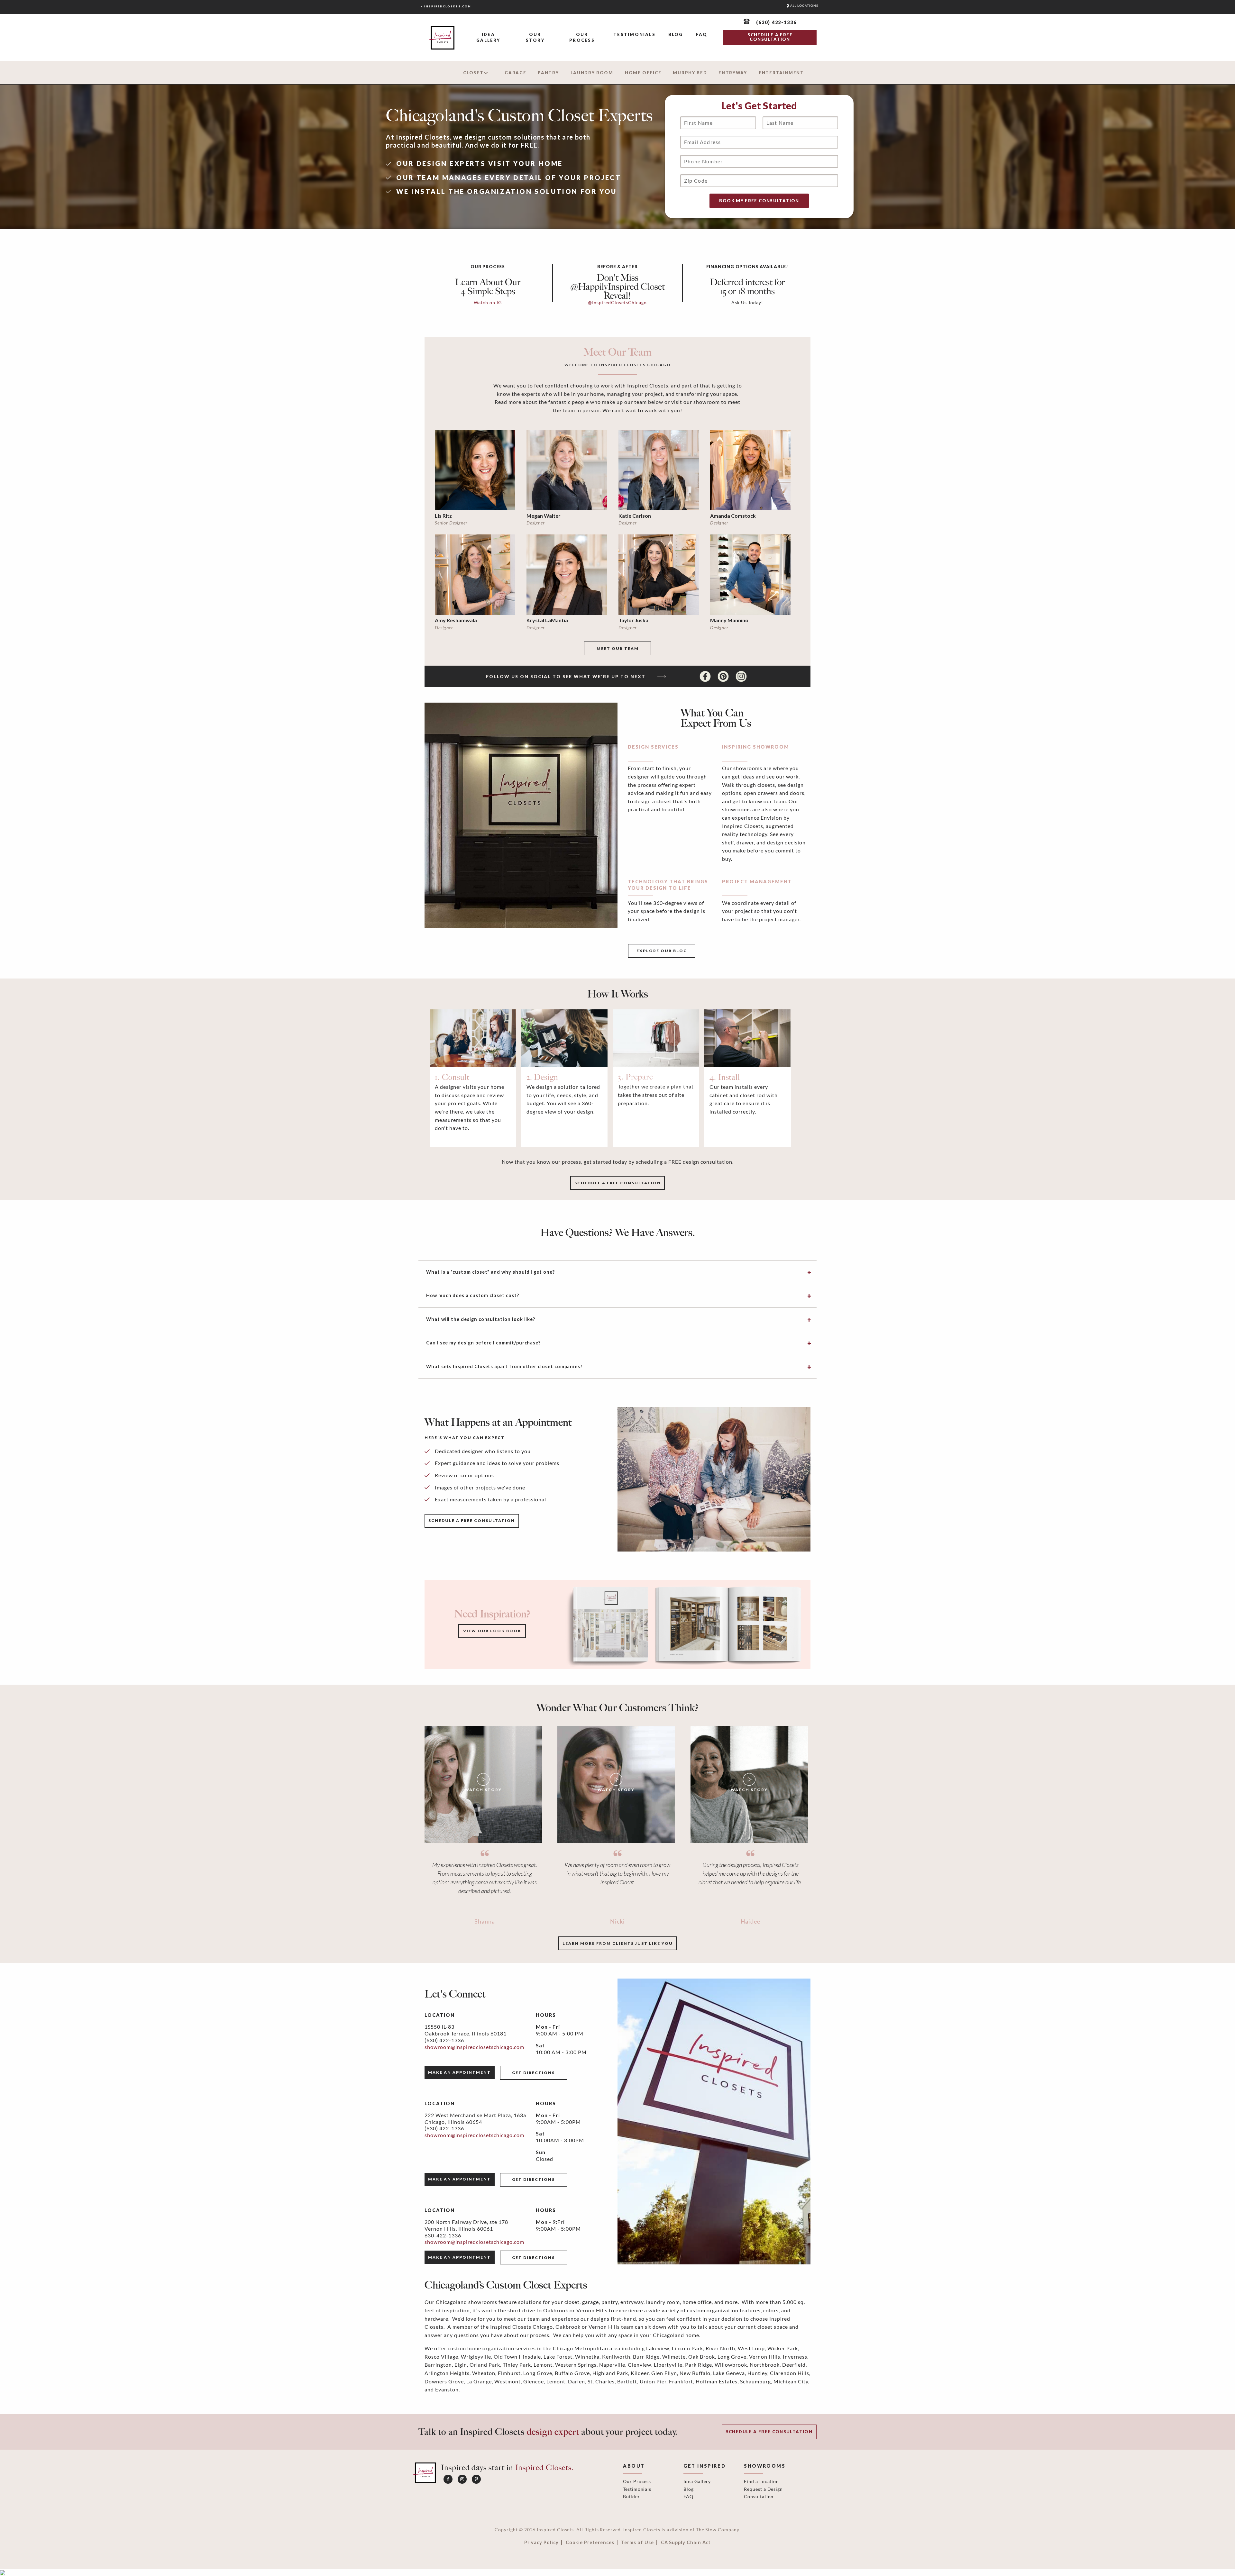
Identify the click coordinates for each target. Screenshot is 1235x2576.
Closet (473, 73)
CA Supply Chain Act (686, 2543)
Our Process (582, 37)
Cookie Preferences (590, 2543)
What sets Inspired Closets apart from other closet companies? (504, 1366)
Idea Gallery (488, 37)
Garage (515, 73)
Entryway (733, 73)
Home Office (643, 73)
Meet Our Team (618, 648)
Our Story (535, 37)
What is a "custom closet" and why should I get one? (490, 1272)
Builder (631, 2496)
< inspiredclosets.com (446, 6)
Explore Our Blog (662, 951)
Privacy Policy (541, 2543)
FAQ (702, 34)
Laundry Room (592, 73)
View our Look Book (492, 1631)
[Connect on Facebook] (706, 676)
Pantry (548, 73)
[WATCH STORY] (483, 1784)
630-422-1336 (443, 2235)
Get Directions (533, 2073)
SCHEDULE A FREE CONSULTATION (770, 37)
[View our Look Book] (684, 1624)
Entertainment (781, 73)
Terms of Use (637, 2543)
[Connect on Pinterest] (724, 676)
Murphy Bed (690, 73)
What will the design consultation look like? (481, 1319)
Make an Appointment (459, 2072)
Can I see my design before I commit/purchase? (483, 1343)
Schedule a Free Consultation (769, 2432)
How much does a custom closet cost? (473, 1295)
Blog (676, 34)
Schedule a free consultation (618, 1183)
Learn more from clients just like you (618, 1943)
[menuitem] (488, 38)
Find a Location (761, 2481)
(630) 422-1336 (444, 2040)
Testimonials (634, 34)
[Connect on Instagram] (741, 676)
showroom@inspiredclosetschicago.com (474, 2047)
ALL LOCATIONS (804, 6)
